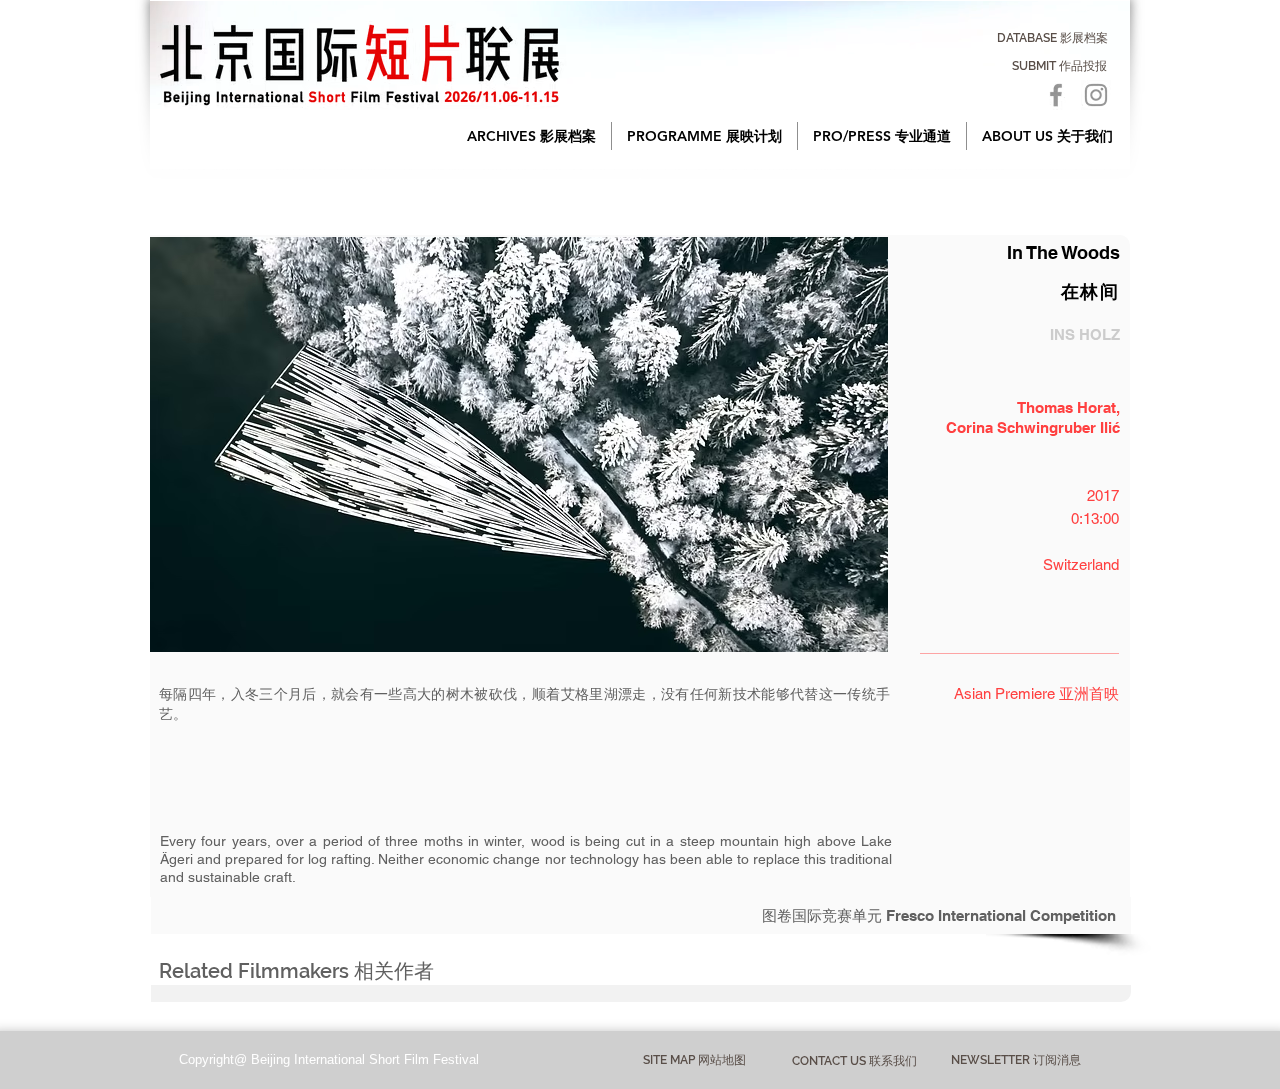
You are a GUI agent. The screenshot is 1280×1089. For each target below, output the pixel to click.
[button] (531, 136)
